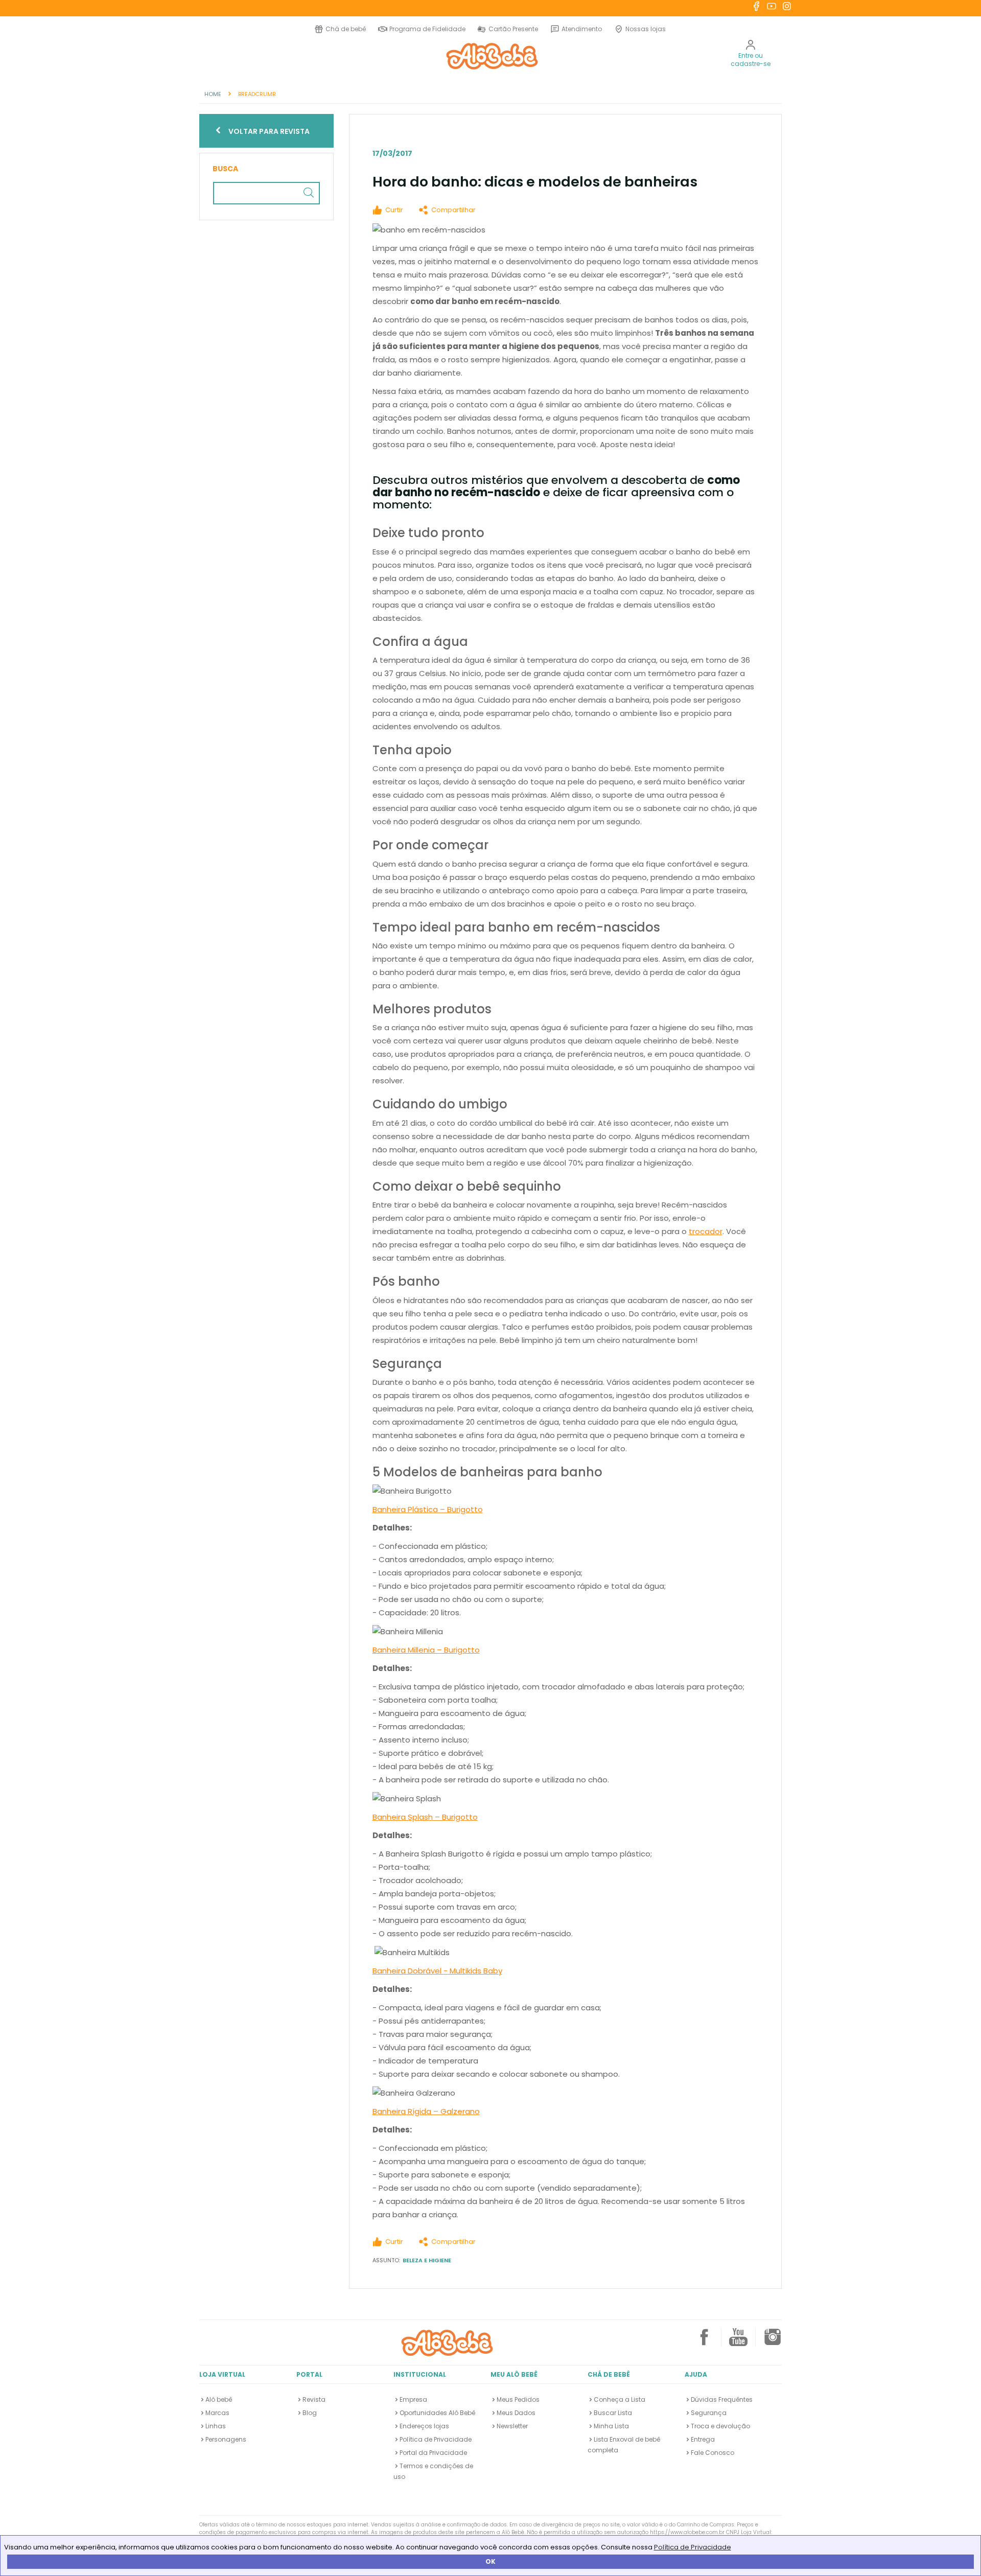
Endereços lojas (424, 2426)
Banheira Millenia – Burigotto (426, 1650)
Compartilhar (453, 210)
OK (491, 2561)
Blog (310, 2413)
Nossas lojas (646, 29)
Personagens (226, 2439)
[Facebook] (704, 2341)
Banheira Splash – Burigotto (425, 1817)
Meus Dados (516, 2413)
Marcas (217, 2413)
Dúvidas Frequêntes (722, 2399)
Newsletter (512, 2426)
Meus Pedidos (518, 2399)
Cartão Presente (512, 29)
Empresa (413, 2399)
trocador (706, 1231)
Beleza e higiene (427, 2260)
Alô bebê (219, 2399)
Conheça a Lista (620, 2399)
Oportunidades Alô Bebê (437, 2413)
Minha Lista (611, 2426)
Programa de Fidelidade (427, 29)
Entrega (703, 2439)
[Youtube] (738, 2341)
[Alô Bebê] (447, 2342)
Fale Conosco (713, 2453)
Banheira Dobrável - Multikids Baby (437, 1971)
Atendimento (582, 29)
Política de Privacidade (693, 2547)
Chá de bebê (346, 29)
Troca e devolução (720, 2426)
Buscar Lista (613, 2413)
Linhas (216, 2426)
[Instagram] (773, 2341)
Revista (314, 2399)
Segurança (709, 2413)
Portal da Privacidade (433, 2453)
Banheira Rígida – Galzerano (426, 2111)
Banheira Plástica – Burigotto (428, 1509)
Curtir (394, 210)
